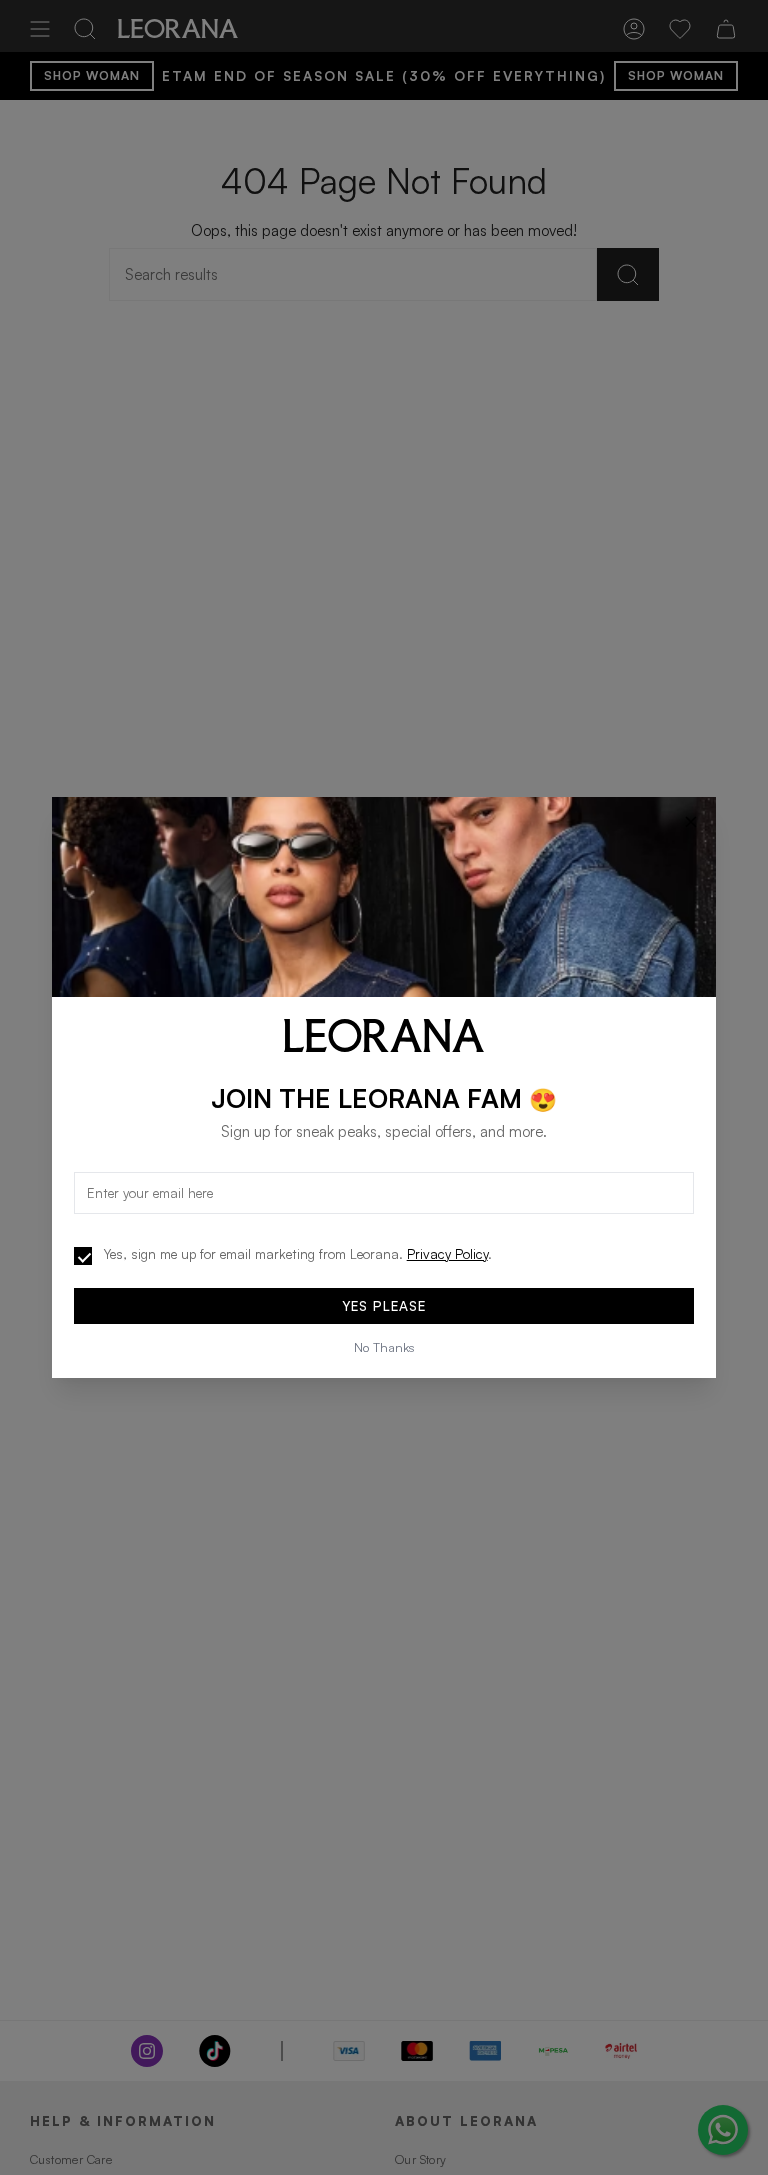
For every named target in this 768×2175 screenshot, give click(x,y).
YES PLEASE (384, 1305)
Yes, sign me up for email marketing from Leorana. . (298, 1253)
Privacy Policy (447, 1253)
